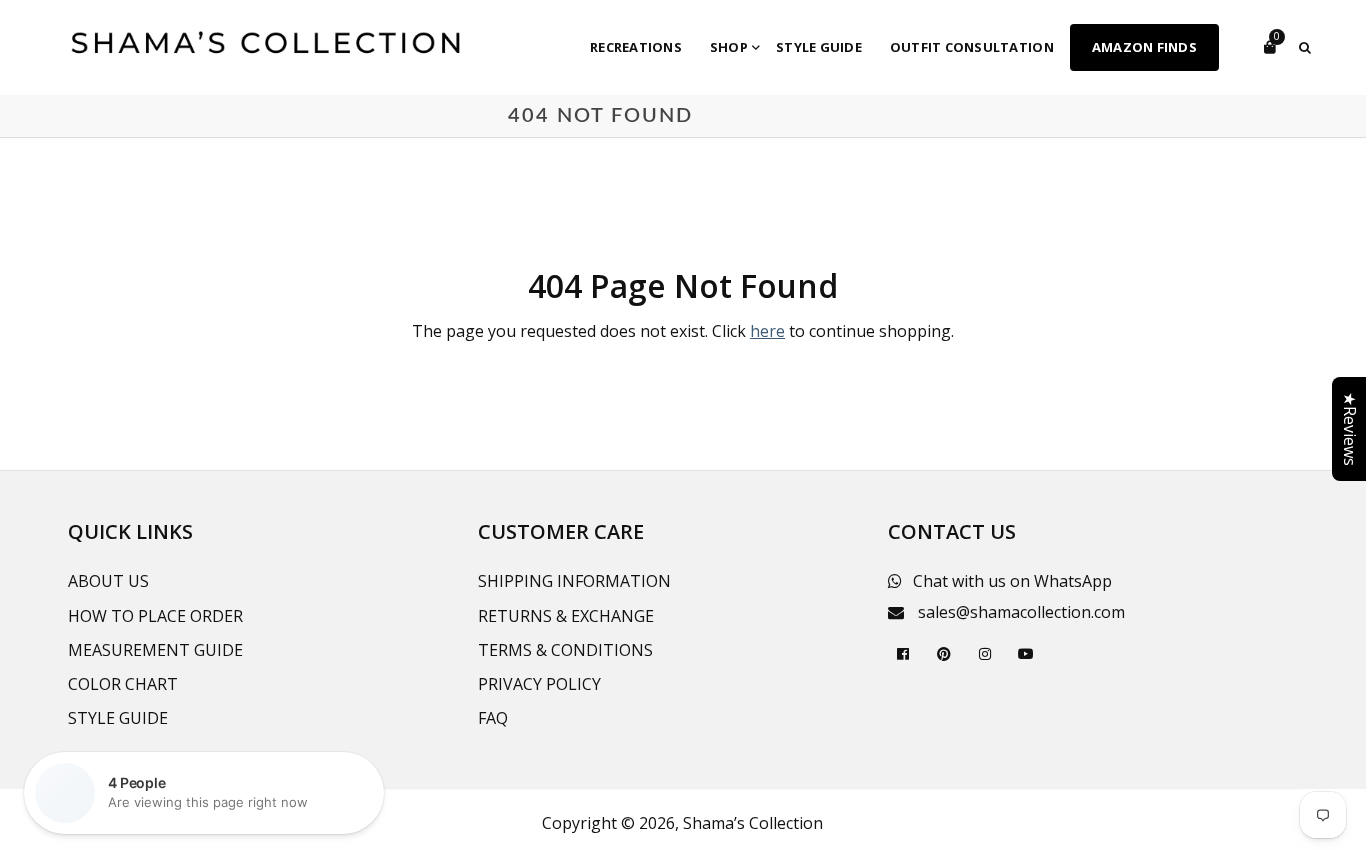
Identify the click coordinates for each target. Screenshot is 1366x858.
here (767, 331)
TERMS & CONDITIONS (565, 650)
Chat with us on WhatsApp (1012, 581)
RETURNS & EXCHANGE (566, 616)
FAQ (493, 718)
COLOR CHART (123, 684)
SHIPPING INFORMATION (574, 581)
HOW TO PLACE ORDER (155, 616)
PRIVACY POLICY (539, 684)
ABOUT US (108, 581)
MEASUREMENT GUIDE (155, 650)
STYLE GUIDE (118, 718)
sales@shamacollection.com (1021, 612)
